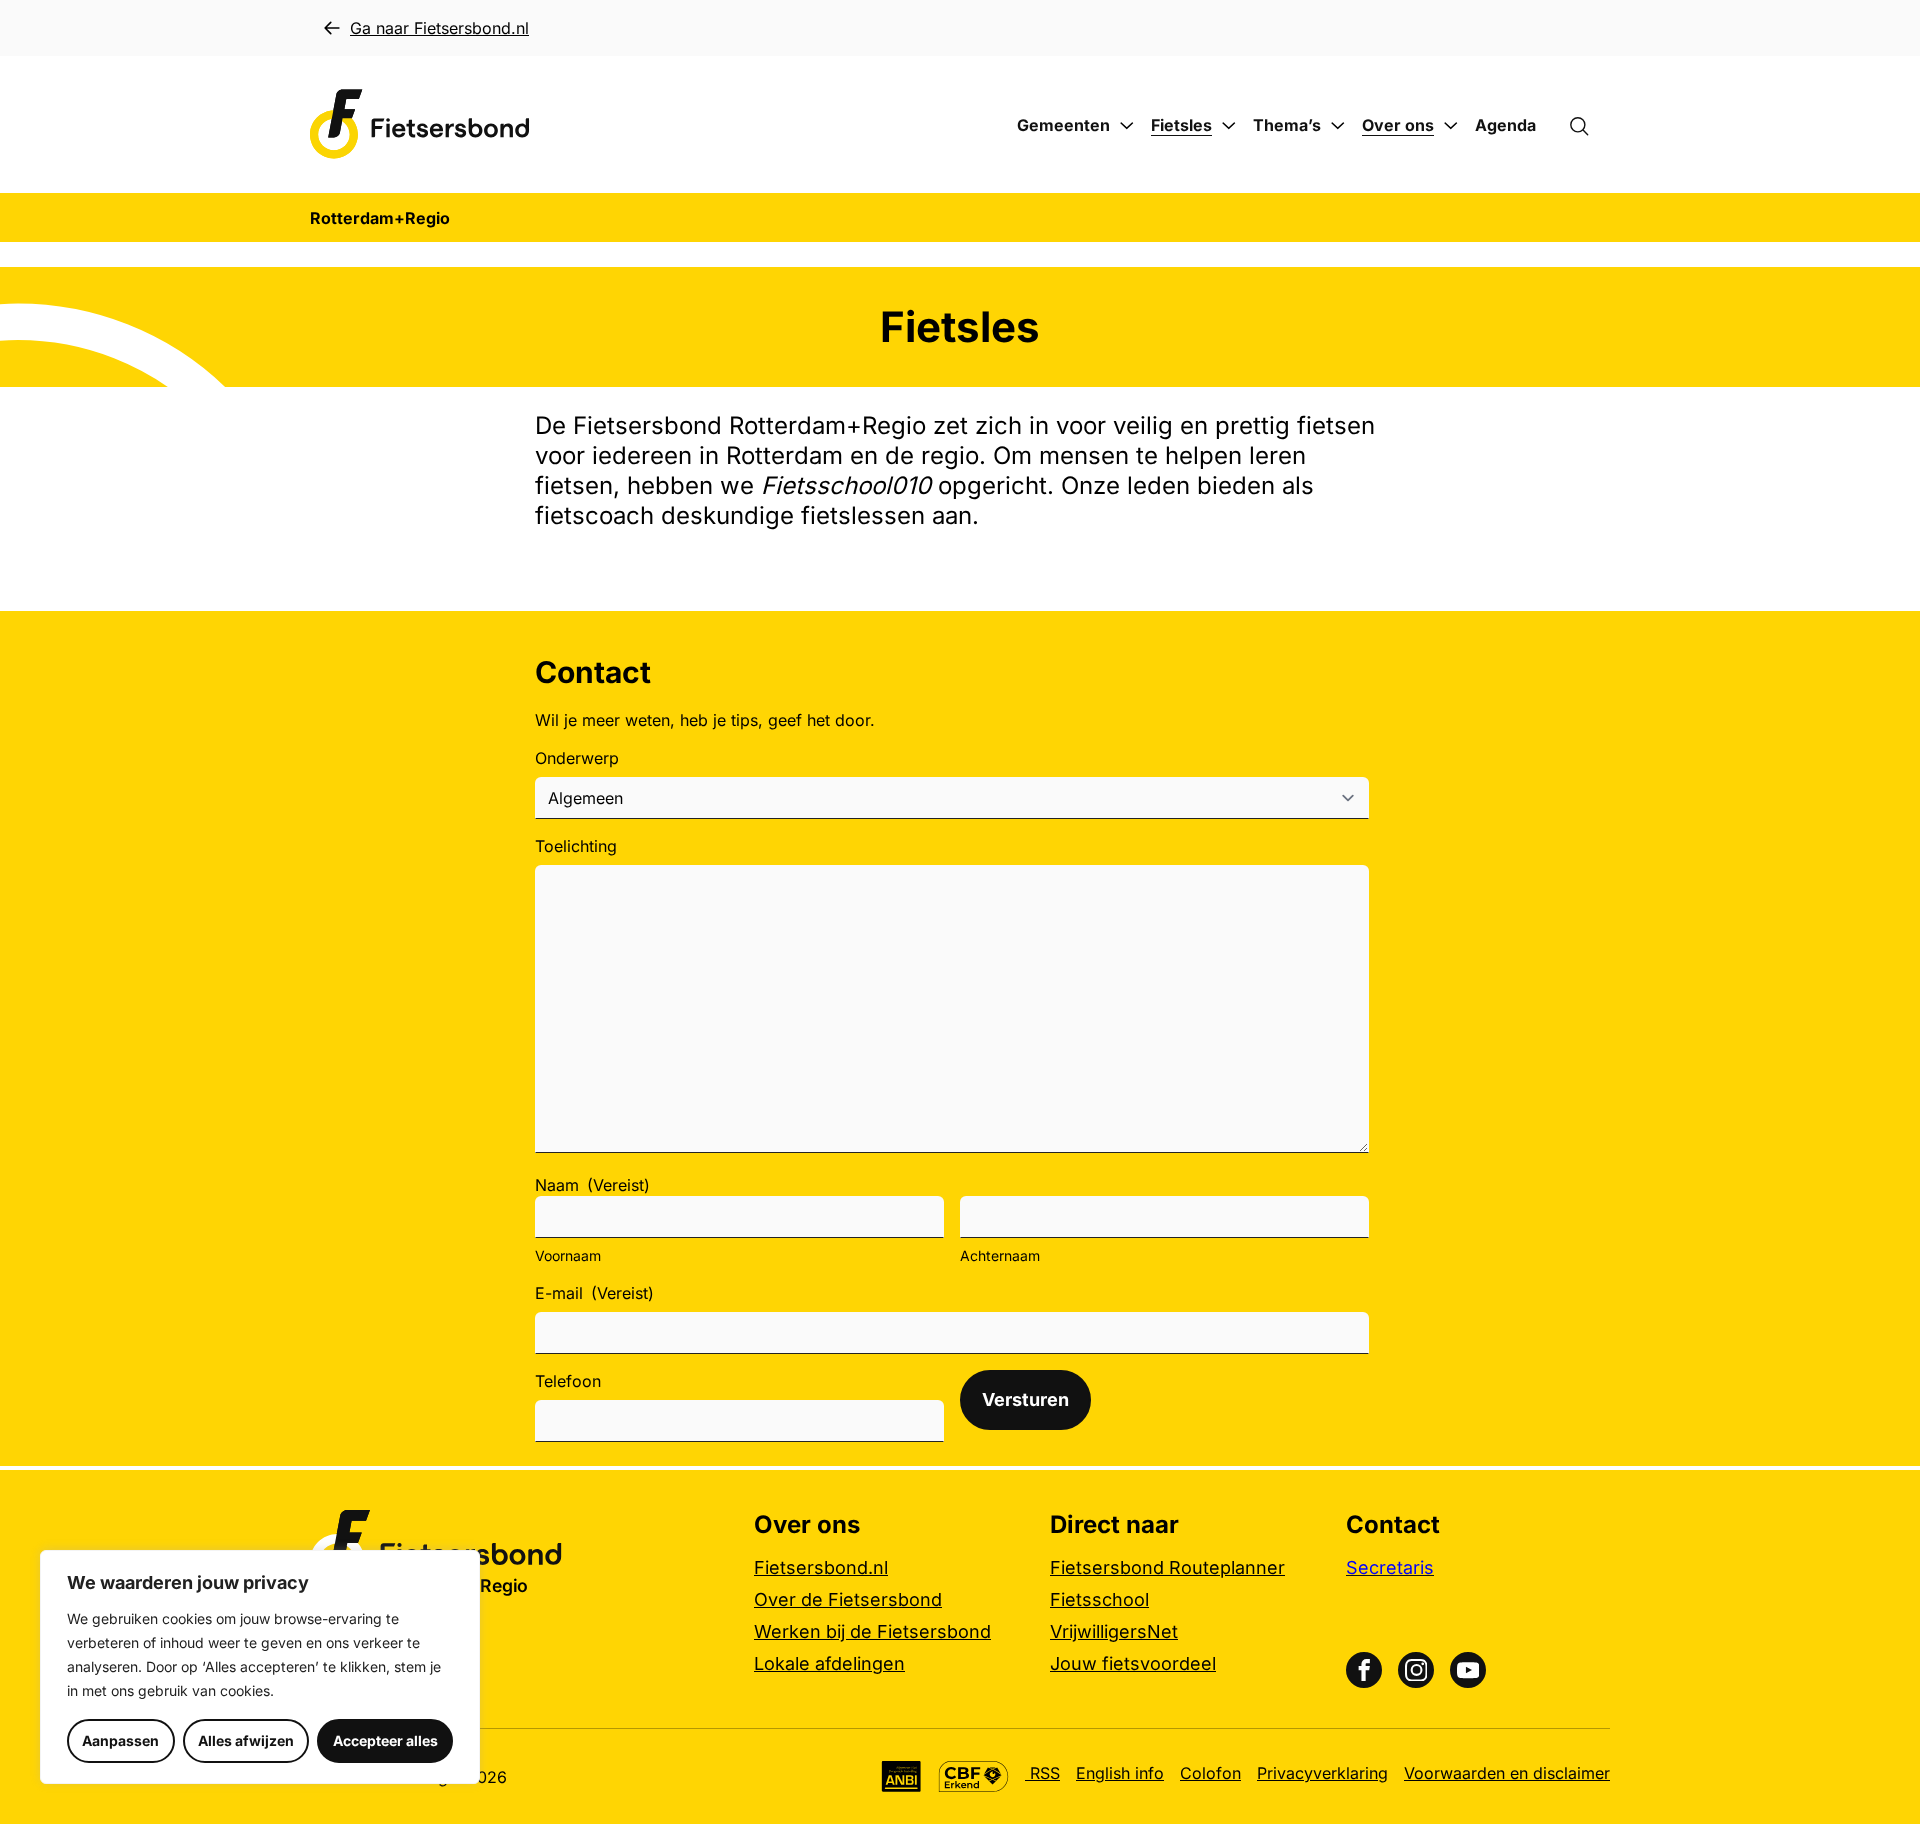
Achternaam (1000, 1255)
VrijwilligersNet (1114, 1631)
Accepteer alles (385, 1740)
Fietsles (1181, 125)
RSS (1042, 1773)
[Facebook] (1364, 1670)
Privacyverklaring (1322, 1773)
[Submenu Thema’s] (1338, 126)
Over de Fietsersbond (848, 1599)
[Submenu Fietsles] (1229, 126)
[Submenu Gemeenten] (1127, 126)
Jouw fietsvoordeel (1133, 1663)
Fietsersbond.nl (821, 1567)
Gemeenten (1063, 125)
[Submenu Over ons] (1451, 126)
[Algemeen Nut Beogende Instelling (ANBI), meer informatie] (901, 1776)
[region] (260, 1667)
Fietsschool (1099, 1599)
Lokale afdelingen (829, 1663)
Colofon (1210, 1773)
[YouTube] (1468, 1670)
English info (1120, 1773)
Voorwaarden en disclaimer (1507, 1773)
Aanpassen (120, 1740)
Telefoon (568, 1381)
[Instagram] (1416, 1670)
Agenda (1505, 125)
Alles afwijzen (246, 1740)
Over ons (1398, 125)
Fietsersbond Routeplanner (1167, 1567)
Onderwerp (577, 758)
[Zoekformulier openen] (1589, 125)
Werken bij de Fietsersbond (872, 1631)
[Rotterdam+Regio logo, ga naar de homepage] (420, 124)
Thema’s (1287, 125)
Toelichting (576, 846)
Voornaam (568, 1255)
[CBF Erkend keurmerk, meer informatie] (973, 1776)
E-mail (594, 1293)
